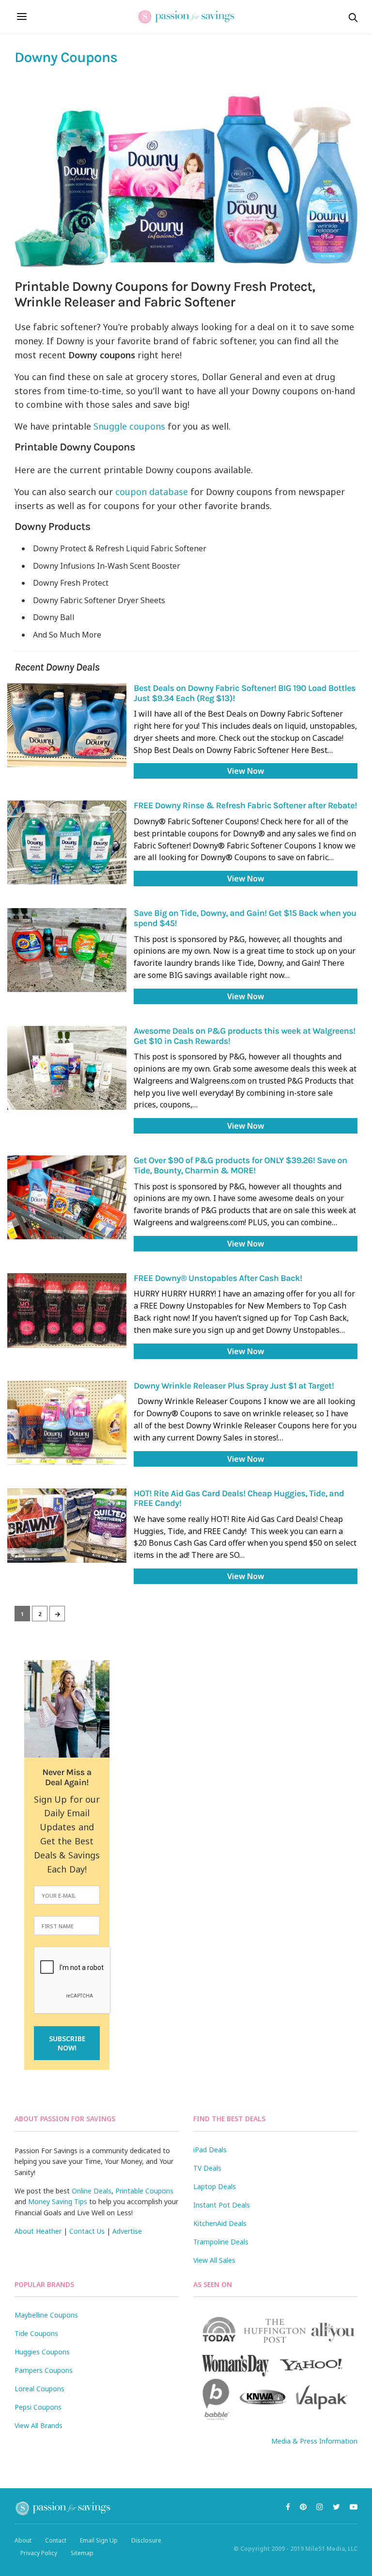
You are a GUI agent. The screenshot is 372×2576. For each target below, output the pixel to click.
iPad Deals (210, 2150)
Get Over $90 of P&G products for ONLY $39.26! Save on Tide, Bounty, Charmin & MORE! (240, 1165)
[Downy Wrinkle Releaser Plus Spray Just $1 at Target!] (67, 1423)
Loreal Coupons (39, 2389)
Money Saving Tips (58, 2201)
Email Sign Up (99, 2540)
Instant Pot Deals (222, 2205)
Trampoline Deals (221, 2242)
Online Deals (92, 2191)
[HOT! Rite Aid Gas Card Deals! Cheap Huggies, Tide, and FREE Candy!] (67, 1526)
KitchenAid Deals (220, 2223)
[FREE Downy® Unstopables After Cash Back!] (67, 1311)
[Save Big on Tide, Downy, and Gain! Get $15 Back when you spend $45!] (67, 950)
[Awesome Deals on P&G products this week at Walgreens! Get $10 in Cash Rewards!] (67, 1068)
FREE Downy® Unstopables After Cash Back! (218, 1278)
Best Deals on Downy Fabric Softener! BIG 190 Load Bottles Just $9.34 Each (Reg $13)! (245, 693)
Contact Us (87, 2231)
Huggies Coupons (42, 2352)
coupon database (152, 492)
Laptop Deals (215, 2186)
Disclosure (146, 2540)
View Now (246, 771)
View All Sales (214, 2260)
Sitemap (82, 2553)
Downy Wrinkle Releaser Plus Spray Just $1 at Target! (234, 1386)
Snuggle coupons (129, 426)
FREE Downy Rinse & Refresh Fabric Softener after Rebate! (245, 805)
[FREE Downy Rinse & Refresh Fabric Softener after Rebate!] (67, 842)
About (23, 2540)
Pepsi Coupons (38, 2407)
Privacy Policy (39, 2553)
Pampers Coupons (44, 2370)
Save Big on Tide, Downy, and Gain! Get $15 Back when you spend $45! (245, 918)
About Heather (38, 2231)
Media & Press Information (314, 2441)
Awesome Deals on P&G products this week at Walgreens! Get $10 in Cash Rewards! (245, 1036)
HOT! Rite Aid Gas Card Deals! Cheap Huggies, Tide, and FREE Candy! (239, 1498)
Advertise (127, 2231)
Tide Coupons (36, 2333)
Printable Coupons (144, 2191)
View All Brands (39, 2425)
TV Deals (207, 2168)
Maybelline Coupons (46, 2315)
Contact (56, 2540)
